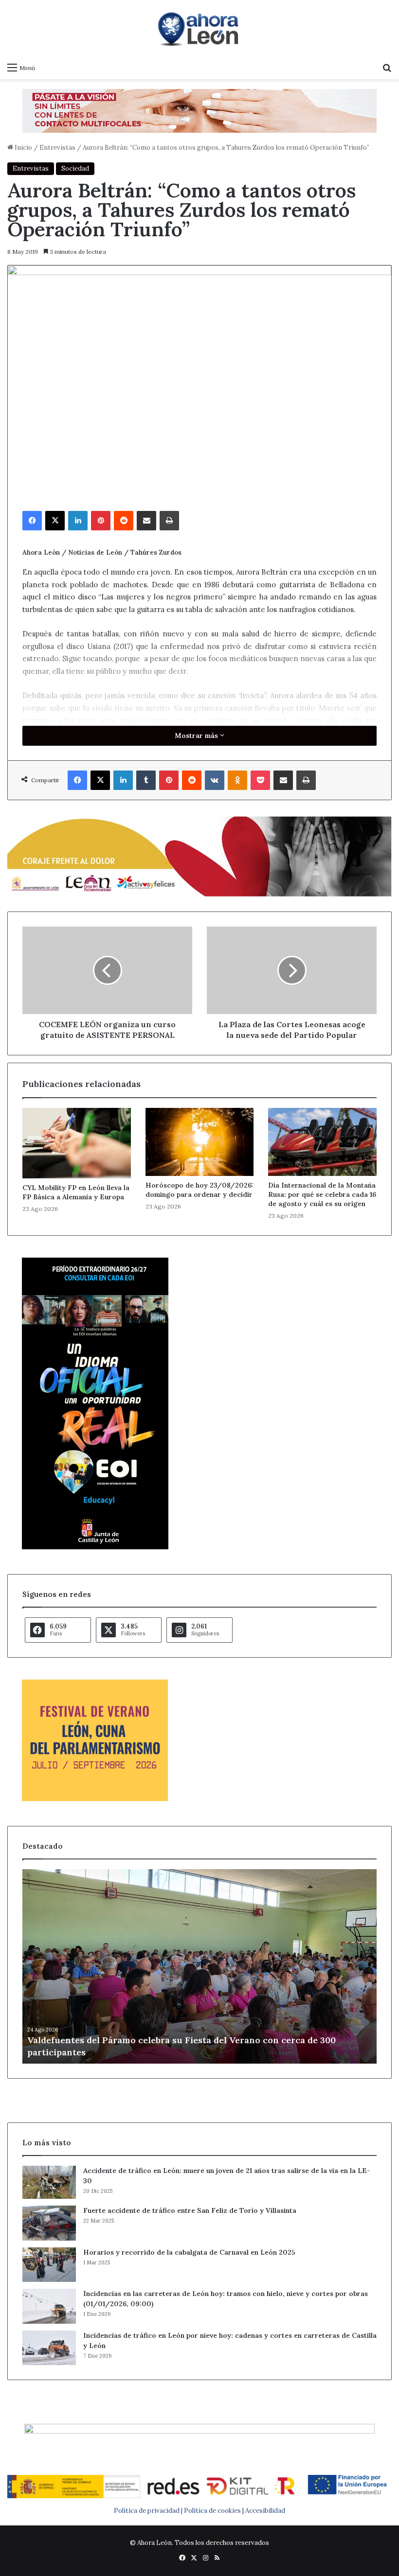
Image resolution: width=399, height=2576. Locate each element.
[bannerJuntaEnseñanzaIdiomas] (95, 1547)
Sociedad (75, 168)
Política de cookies (212, 2511)
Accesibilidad (265, 2511)
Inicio (23, 148)
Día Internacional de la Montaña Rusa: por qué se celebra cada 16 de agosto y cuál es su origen (322, 1194)
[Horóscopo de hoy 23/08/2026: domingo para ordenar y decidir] (200, 1142)
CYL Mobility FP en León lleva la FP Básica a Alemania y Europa (76, 1192)
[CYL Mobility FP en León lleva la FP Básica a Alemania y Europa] (77, 1143)
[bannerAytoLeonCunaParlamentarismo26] (95, 1799)
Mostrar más (197, 736)
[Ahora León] (199, 29)
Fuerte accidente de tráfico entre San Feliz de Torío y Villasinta (190, 2210)
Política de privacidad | (149, 2511)
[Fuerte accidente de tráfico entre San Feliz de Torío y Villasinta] (49, 2223)
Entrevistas (57, 148)
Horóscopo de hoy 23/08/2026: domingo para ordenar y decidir (199, 1190)
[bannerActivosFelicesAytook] (199, 855)
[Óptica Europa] (199, 110)
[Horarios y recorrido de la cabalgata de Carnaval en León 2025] (49, 2265)
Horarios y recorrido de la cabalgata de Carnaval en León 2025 (189, 2252)
